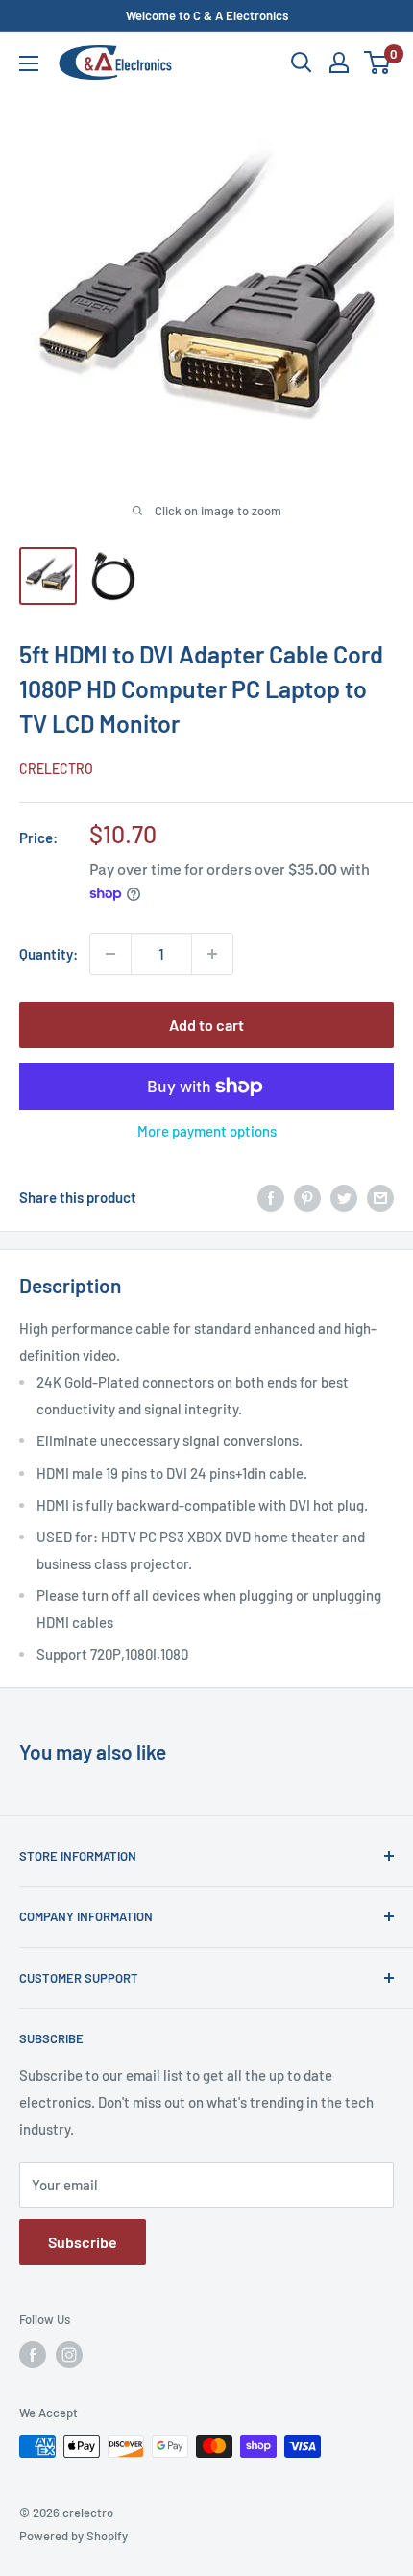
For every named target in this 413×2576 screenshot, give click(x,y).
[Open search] (302, 63)
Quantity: (49, 954)
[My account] (339, 63)
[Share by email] (380, 1197)
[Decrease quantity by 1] (110, 954)
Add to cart (206, 1025)
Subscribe (83, 2242)
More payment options (207, 1131)
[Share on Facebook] (271, 1197)
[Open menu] (29, 63)
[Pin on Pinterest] (307, 1197)
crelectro (56, 769)
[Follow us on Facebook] (33, 2355)
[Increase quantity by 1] (212, 954)
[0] (378, 63)
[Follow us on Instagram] (69, 2355)
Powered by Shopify (73, 2536)
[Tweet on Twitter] (344, 1197)
